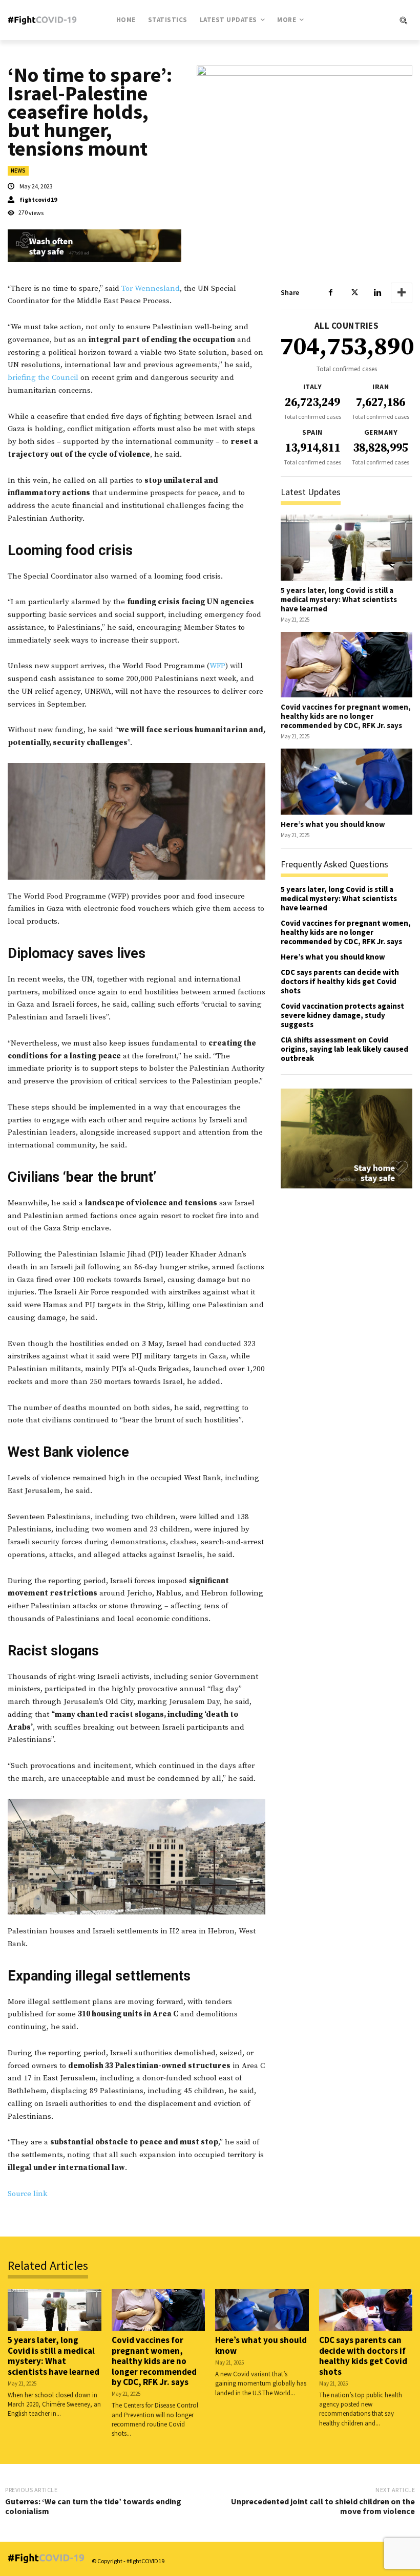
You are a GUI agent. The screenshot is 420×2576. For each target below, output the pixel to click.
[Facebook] (330, 293)
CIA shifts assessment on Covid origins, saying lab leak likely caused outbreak (344, 1049)
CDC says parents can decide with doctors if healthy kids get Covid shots (340, 981)
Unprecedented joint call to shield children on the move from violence (323, 2506)
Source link (27, 2194)
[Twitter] (354, 293)
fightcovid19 (38, 200)
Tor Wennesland (151, 289)
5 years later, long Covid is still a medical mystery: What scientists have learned (339, 599)
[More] (402, 293)
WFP (217, 666)
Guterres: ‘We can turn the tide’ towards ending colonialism (93, 2506)
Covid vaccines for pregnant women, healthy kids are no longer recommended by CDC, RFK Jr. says (346, 716)
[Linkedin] (377, 293)
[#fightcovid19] (45, 20)
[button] (375, 20)
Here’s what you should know (333, 824)
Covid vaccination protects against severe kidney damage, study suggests (342, 1015)
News (18, 171)
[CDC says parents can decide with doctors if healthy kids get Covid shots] (366, 2310)
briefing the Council (44, 378)
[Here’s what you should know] (346, 782)
